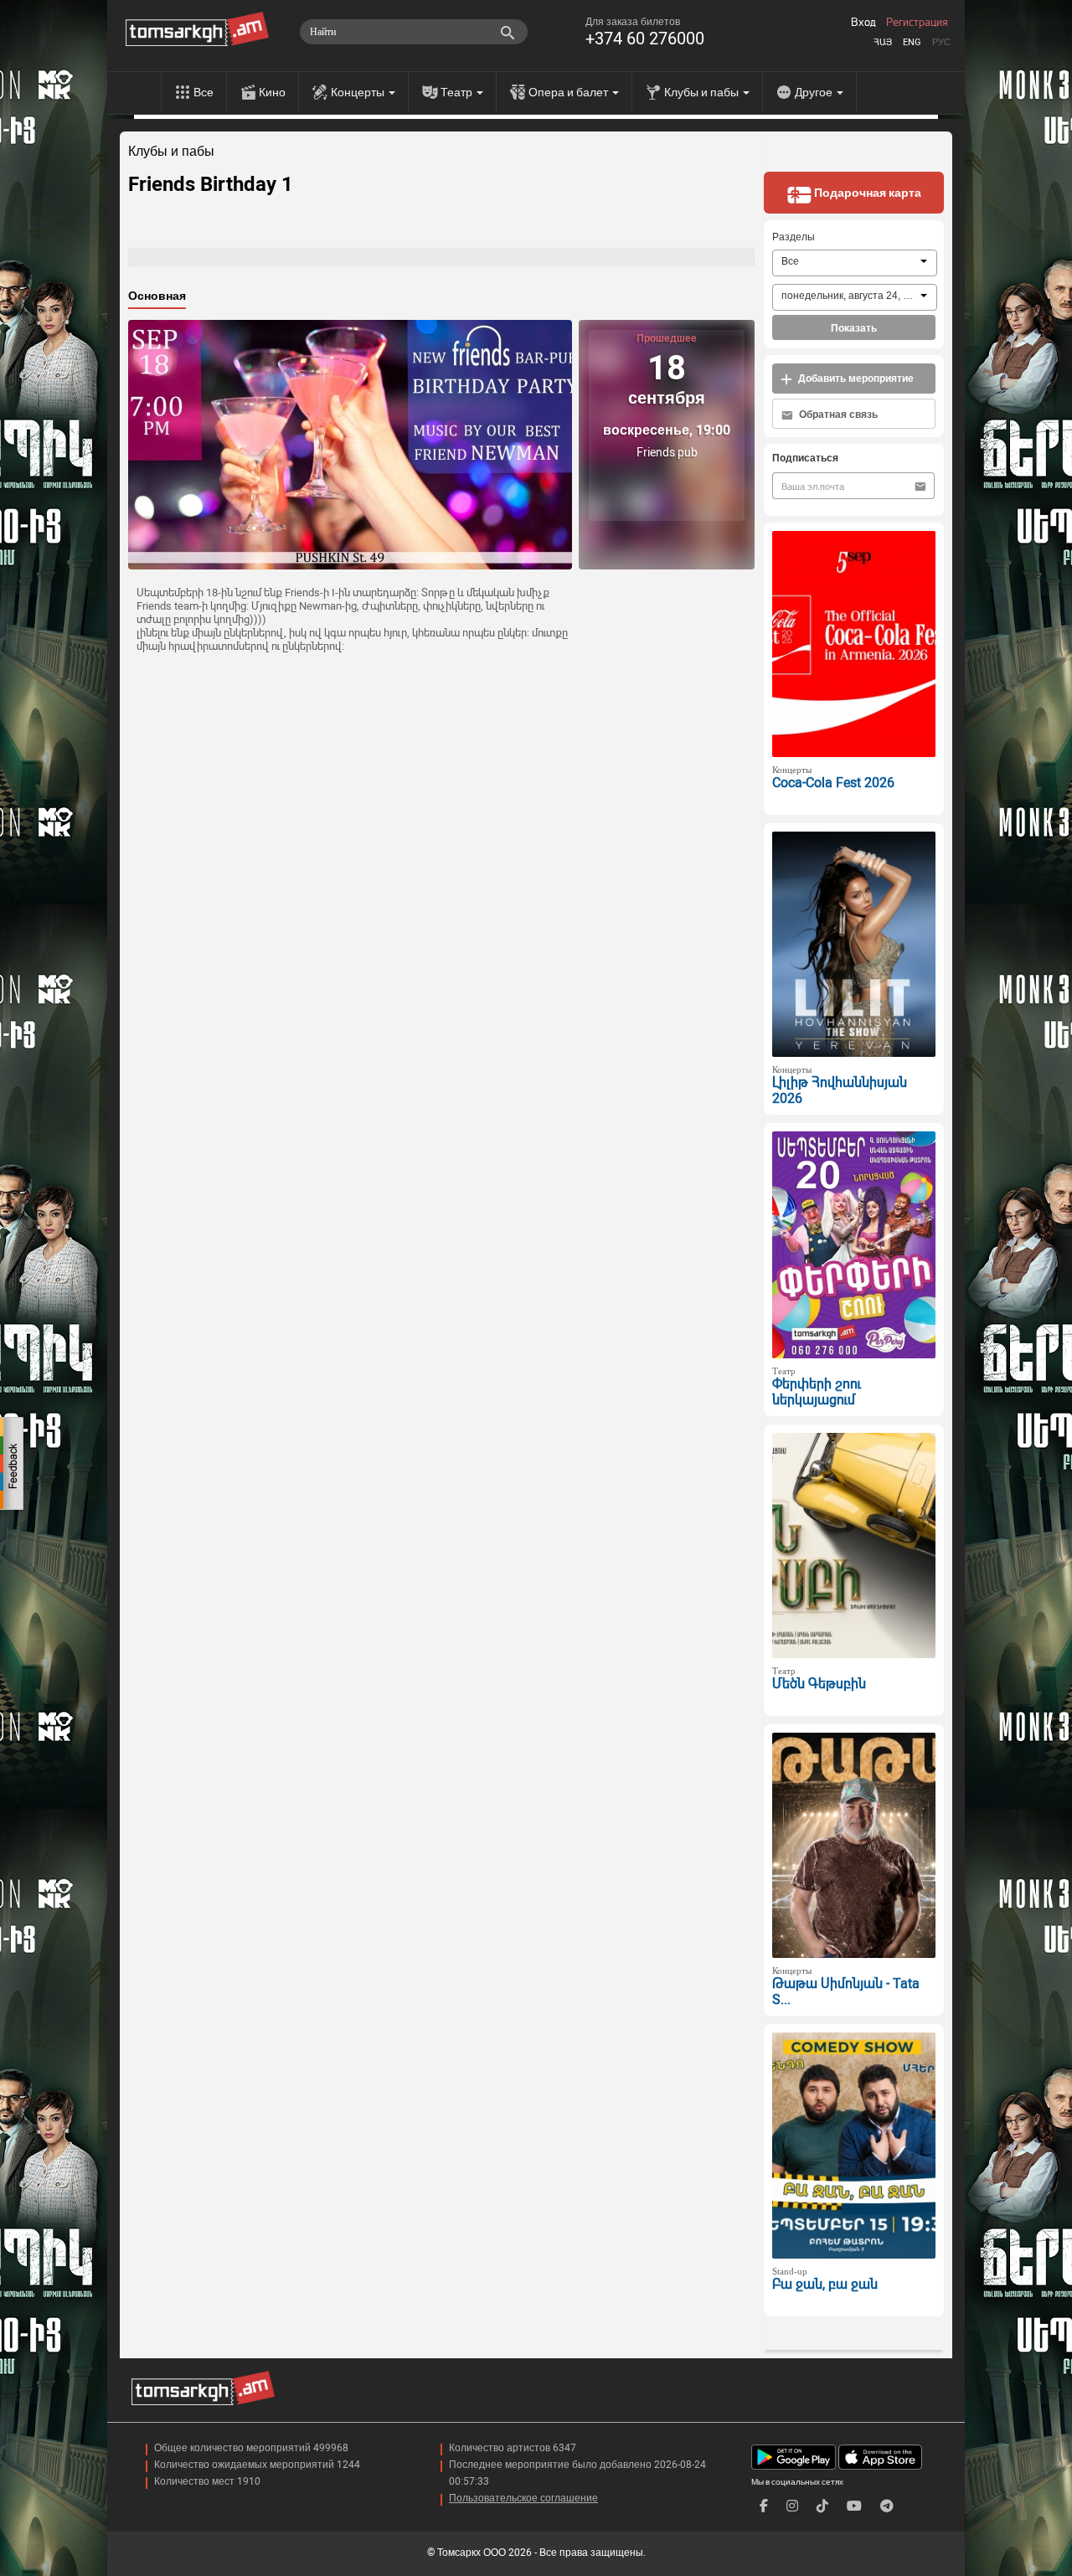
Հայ (883, 42)
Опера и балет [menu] (569, 92)
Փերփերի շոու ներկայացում (817, 1392)
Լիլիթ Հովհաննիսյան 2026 (840, 1090)
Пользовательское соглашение (523, 2498)
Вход (863, 23)
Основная (157, 296)
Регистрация (917, 23)
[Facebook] (764, 2506)
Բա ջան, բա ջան (825, 2284)
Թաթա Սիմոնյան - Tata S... (846, 1991)
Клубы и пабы (171, 152)
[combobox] (855, 263)
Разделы (794, 237)
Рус (941, 42)
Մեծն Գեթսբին (819, 1684)
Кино (272, 92)
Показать (854, 328)
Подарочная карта (866, 193)
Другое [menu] (815, 92)
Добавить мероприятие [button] (855, 379)
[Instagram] (792, 2506)
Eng (912, 42)
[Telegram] (887, 2506)
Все (204, 92)
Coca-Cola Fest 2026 (833, 783)
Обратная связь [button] (837, 415)
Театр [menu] (458, 92)
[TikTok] (822, 2506)
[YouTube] (854, 2506)
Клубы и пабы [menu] (703, 92)
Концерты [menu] (359, 92)
